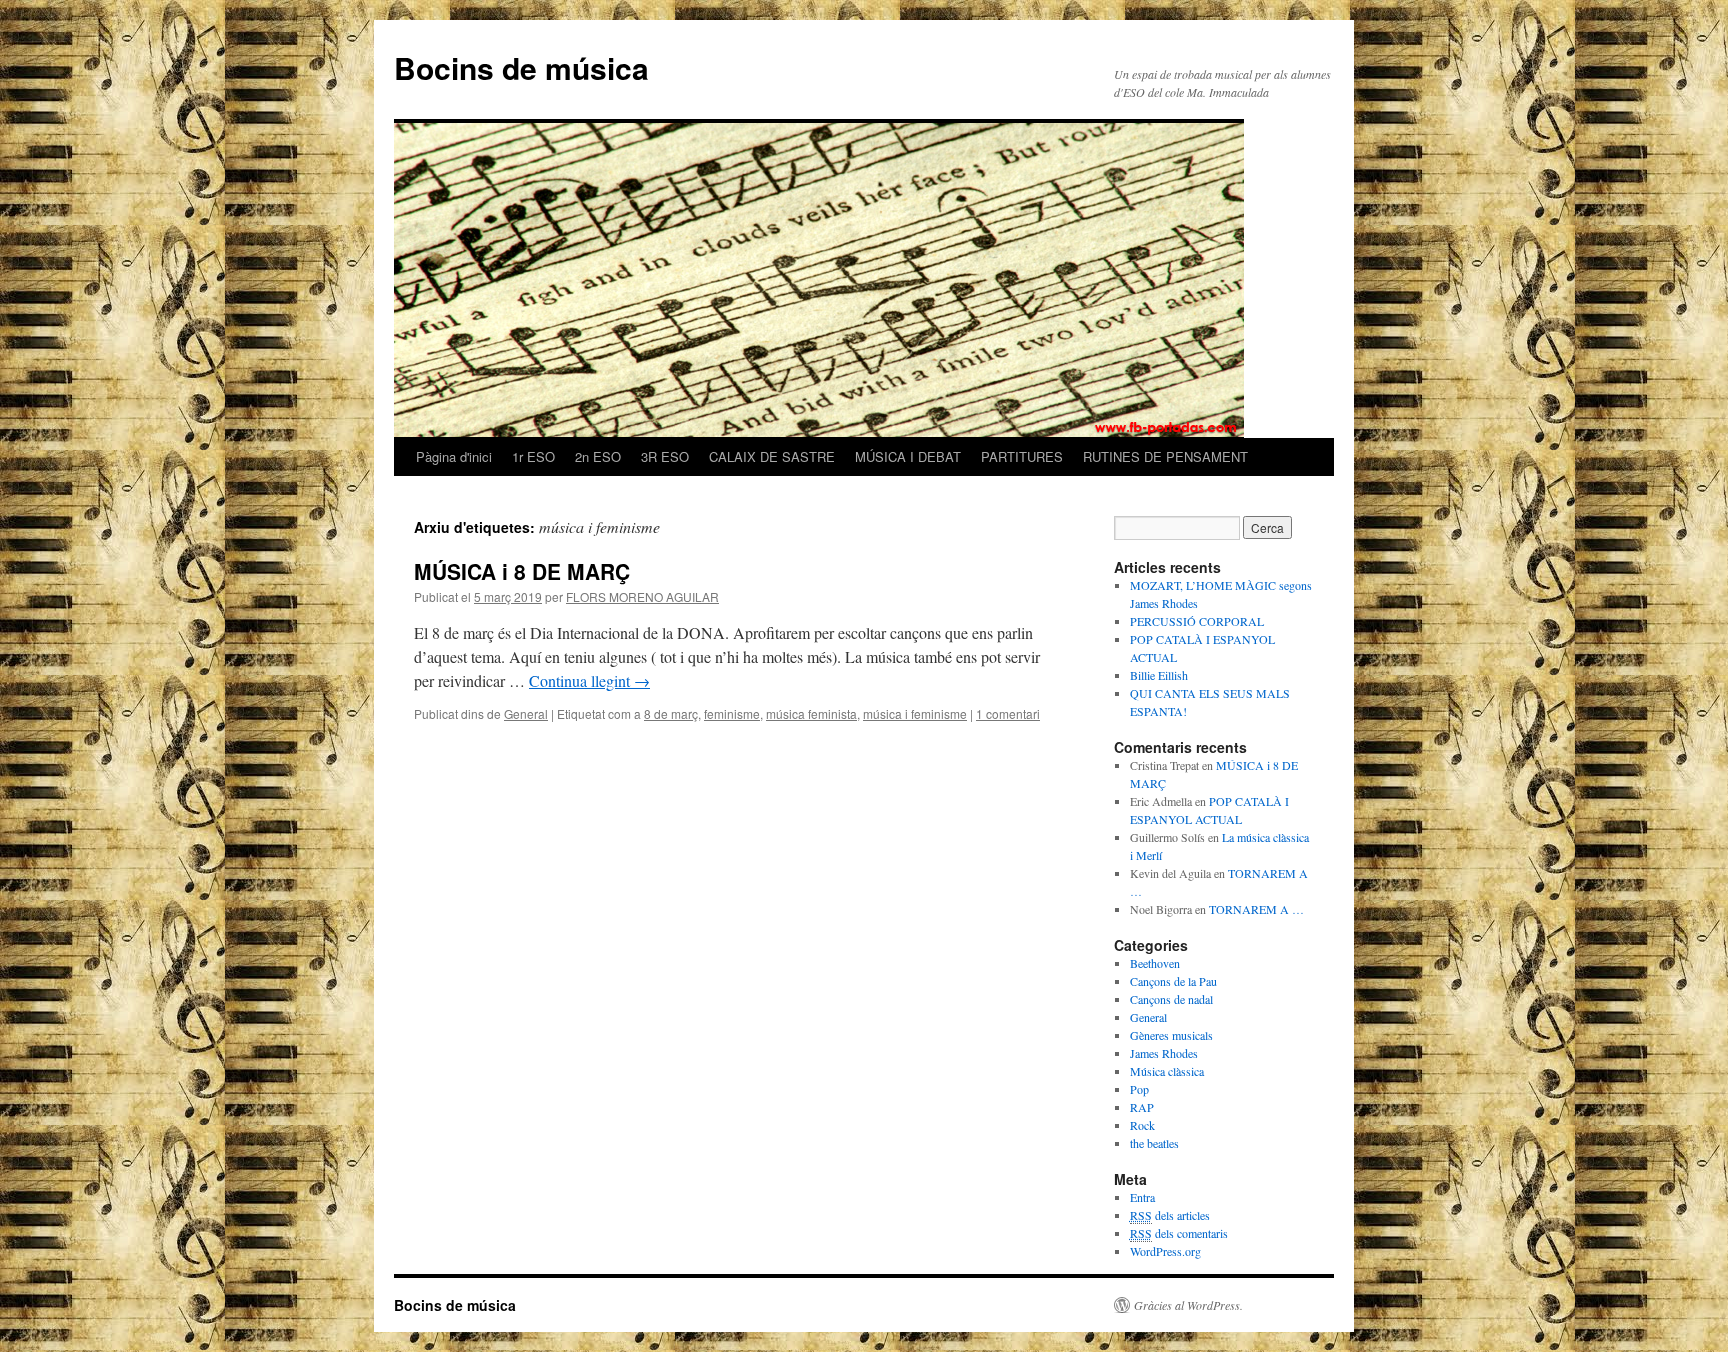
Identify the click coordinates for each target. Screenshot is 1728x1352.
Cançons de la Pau (1173, 981)
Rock (1142, 1125)
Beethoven (1155, 963)
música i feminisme (915, 713)
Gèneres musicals (1171, 1035)
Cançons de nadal (1171, 999)
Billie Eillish (1159, 675)
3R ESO (665, 456)
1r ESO (533, 456)
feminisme (732, 713)
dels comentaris (1179, 1233)
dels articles (1170, 1215)
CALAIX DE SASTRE (772, 456)
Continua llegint (589, 680)
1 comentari (1008, 713)
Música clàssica (1167, 1071)
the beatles (1154, 1143)
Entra (1142, 1197)
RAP (1142, 1107)
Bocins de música (521, 67)
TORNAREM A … (1256, 909)
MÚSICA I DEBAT (908, 456)
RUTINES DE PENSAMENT (1165, 456)
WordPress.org (1165, 1251)
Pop (1139, 1089)
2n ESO (598, 456)
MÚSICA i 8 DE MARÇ (522, 571)
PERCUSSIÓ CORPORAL (1197, 621)
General (526, 713)
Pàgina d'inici (454, 456)
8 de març (671, 713)
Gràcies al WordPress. (1188, 1305)
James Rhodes (1164, 1053)
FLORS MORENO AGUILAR (642, 596)
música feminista (811, 713)
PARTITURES (1022, 456)
